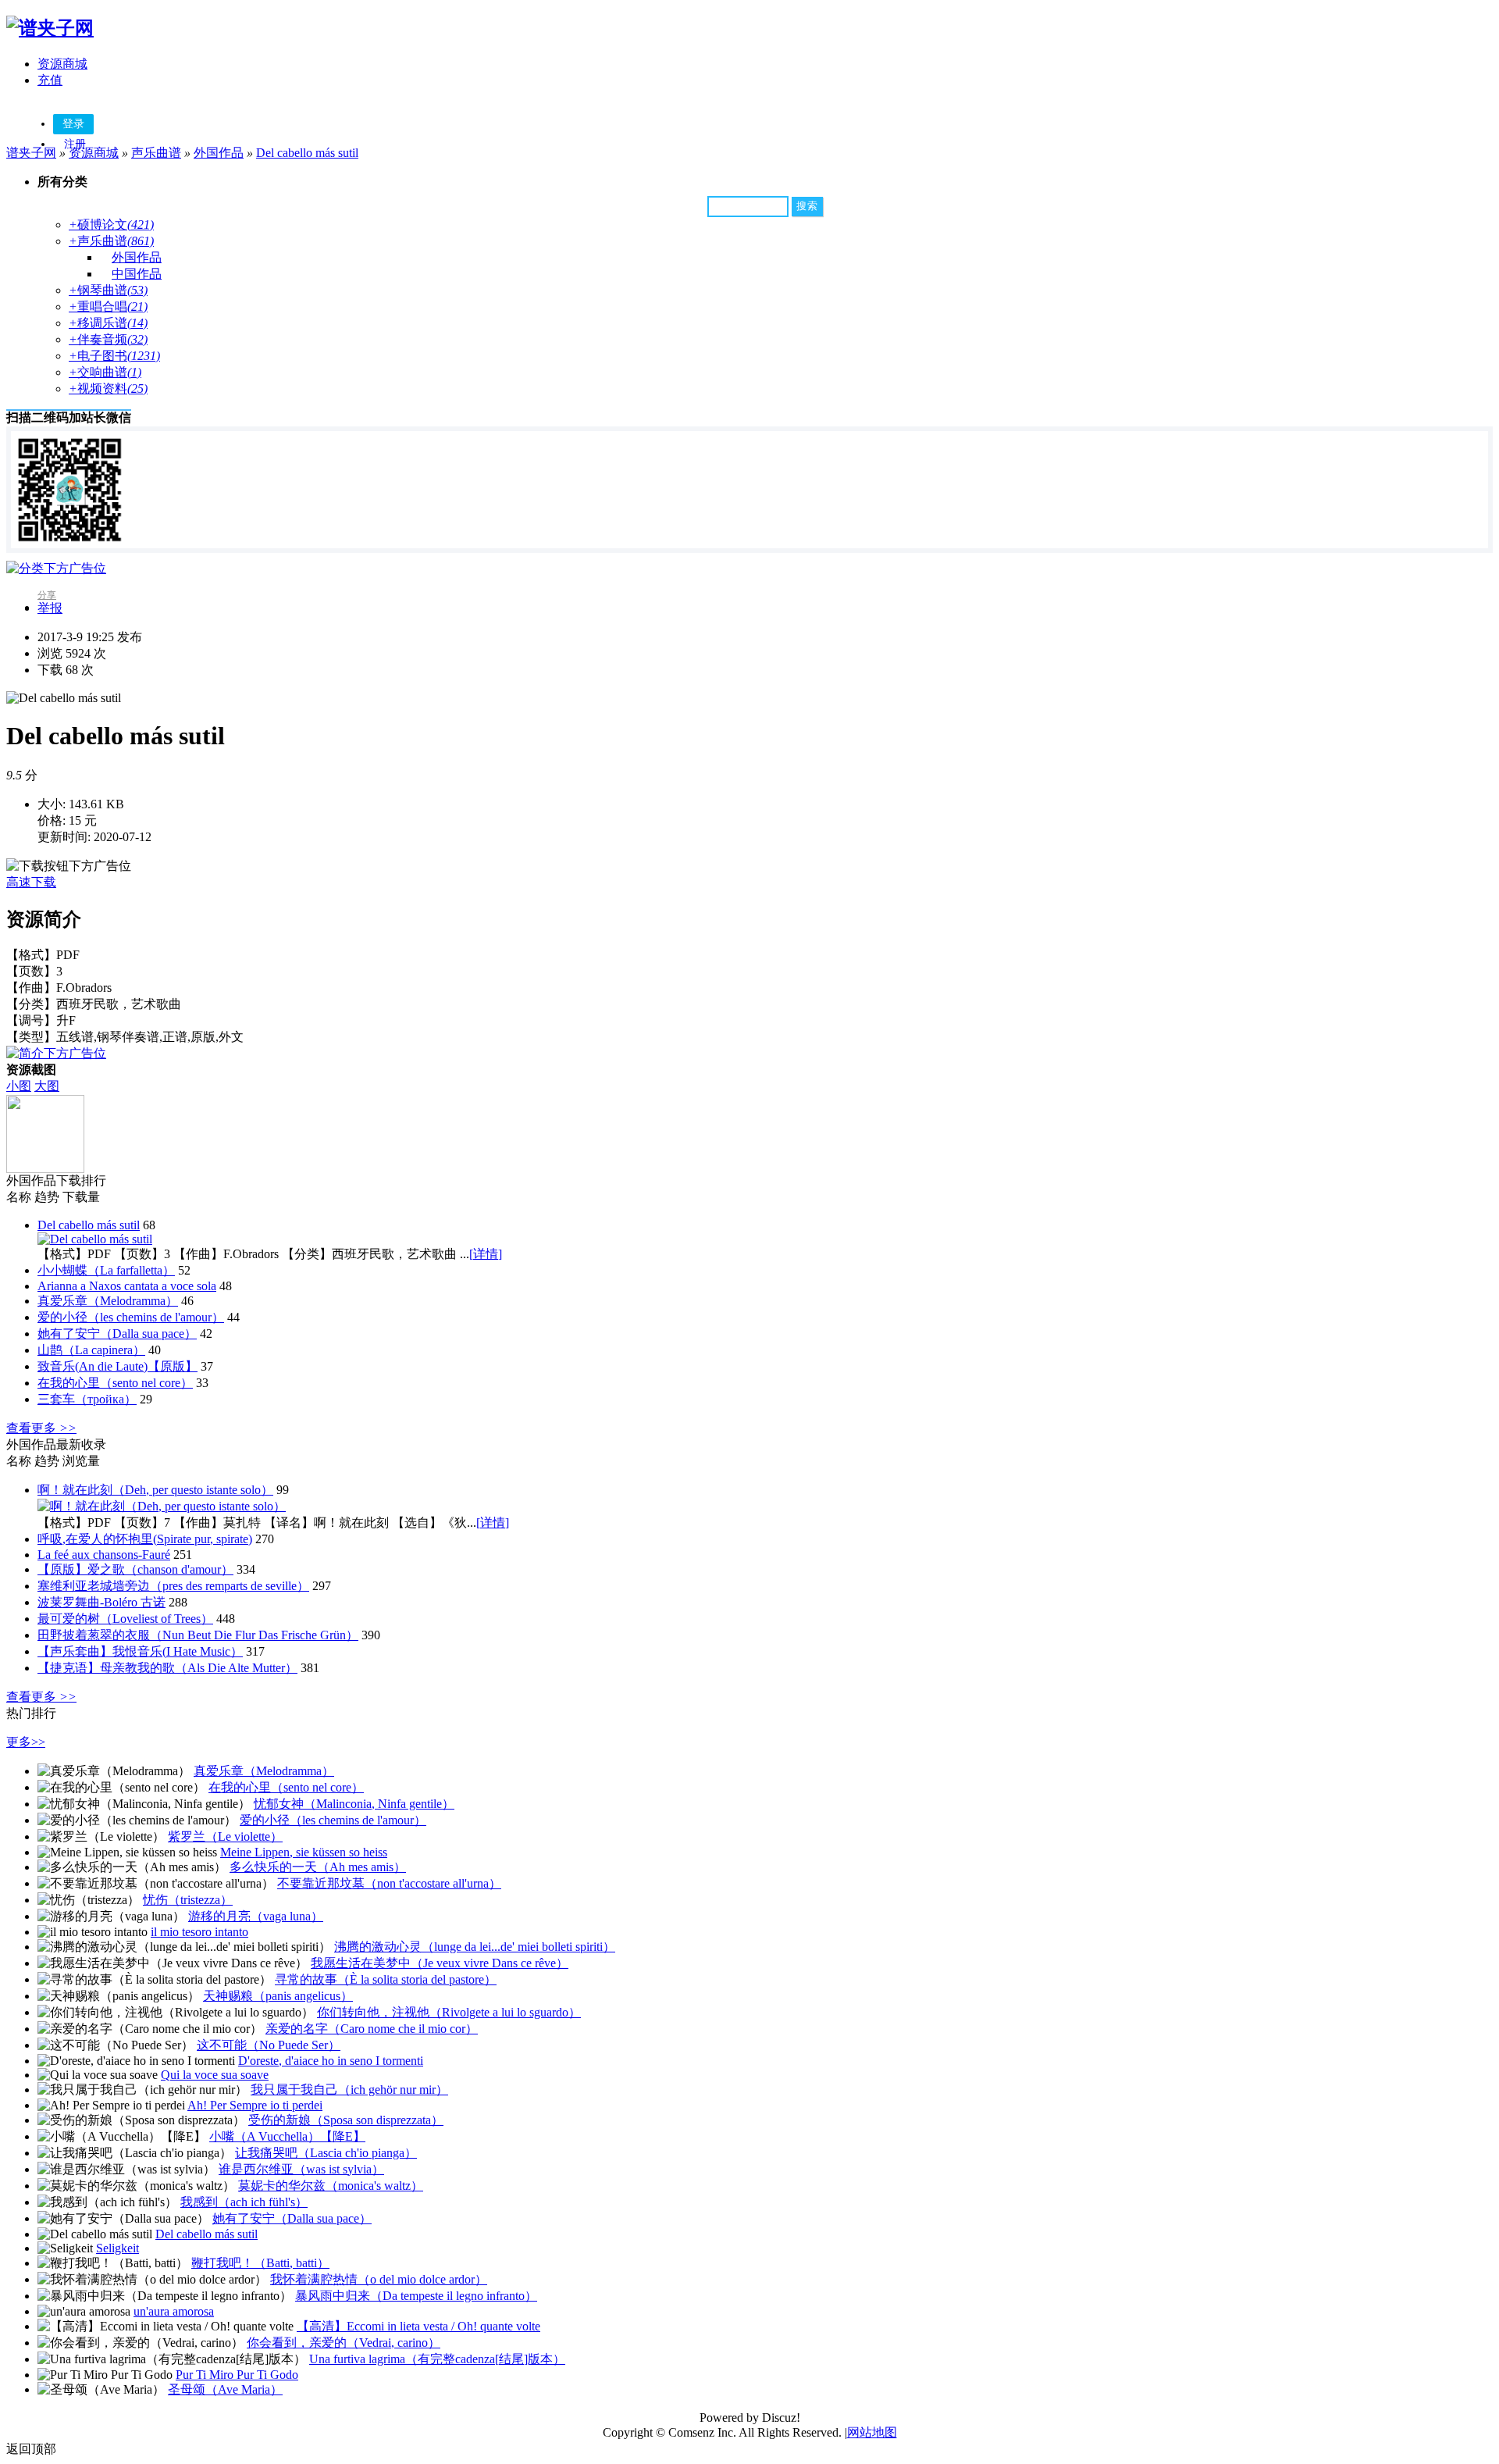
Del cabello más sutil (307, 153)
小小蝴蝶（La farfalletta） (106, 1270)
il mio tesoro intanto (199, 1932)
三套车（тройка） (87, 1399)
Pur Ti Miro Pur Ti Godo (237, 2375)
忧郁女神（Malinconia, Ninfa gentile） (354, 1804)
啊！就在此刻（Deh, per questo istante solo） (155, 1490)
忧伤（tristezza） (188, 1900)
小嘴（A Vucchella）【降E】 (287, 2136)
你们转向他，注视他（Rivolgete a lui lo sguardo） (449, 2012)
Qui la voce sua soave (215, 2075)
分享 (47, 595)
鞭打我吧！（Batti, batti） (260, 2263)
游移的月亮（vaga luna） (256, 1916)
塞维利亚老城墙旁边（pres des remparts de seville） (173, 1586)
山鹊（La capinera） (91, 1350)
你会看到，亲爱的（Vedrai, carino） (344, 2343)
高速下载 (31, 882)
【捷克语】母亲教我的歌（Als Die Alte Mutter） (167, 1668)
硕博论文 (111, 225)
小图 (19, 1086)
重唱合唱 (108, 307)
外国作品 (219, 153)
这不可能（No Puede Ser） (269, 2045)
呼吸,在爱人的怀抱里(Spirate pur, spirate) (145, 1539)
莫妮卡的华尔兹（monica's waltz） (331, 2186)
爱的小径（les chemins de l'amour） (131, 1317)
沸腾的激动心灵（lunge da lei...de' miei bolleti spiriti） (475, 1947)
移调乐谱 (108, 323)
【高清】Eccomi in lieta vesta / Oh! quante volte (418, 2326)
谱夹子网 (31, 153)
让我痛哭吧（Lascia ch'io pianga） (326, 2153)
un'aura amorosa (174, 2311)
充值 (50, 80)
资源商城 (62, 64)
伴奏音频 (108, 339)
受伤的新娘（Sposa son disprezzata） (346, 2120)
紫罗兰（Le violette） (225, 1836)
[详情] (486, 1254)
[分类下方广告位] (56, 568)
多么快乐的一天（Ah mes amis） (318, 1867)
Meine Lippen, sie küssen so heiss (304, 1852)
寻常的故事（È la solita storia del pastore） (386, 1979)
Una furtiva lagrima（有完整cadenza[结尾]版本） (437, 2359)
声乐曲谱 (156, 153)
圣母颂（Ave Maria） (225, 2389)
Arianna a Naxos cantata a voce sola (127, 1286)
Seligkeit (117, 2248)
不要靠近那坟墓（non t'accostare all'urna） (389, 1883)
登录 (73, 124)
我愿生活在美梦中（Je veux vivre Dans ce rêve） (440, 1963)
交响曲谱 (105, 372)
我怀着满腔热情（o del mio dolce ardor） (379, 2279)
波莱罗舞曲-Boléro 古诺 (101, 1602)
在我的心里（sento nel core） (115, 1383)
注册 (75, 144)
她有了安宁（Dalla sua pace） (117, 1334)
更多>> (26, 1742)
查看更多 (41, 1428)
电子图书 (114, 356)
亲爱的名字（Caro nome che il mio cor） (372, 2029)
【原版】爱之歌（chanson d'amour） (135, 1569)
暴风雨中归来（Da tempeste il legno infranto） (416, 2296)
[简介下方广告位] (56, 1053)
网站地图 (872, 2432)
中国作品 (137, 274)
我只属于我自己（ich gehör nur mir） (349, 2090)
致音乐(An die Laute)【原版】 (117, 1366)
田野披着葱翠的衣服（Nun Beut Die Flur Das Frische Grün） (198, 1635)
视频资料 (108, 389)
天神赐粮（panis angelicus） (278, 1996)
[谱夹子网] (50, 28)
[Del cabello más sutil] (95, 1239)
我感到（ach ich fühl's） (244, 2202)
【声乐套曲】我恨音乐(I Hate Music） (140, 1651)
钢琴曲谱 (108, 290)
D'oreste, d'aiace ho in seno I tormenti (331, 2061)
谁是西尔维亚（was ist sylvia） (301, 2169)
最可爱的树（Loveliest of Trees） (125, 1619)
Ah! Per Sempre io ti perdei (255, 2105)
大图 (47, 1086)
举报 (50, 608)
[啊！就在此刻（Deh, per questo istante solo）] (162, 1506)
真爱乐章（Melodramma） (108, 1301)
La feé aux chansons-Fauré (104, 1555)
